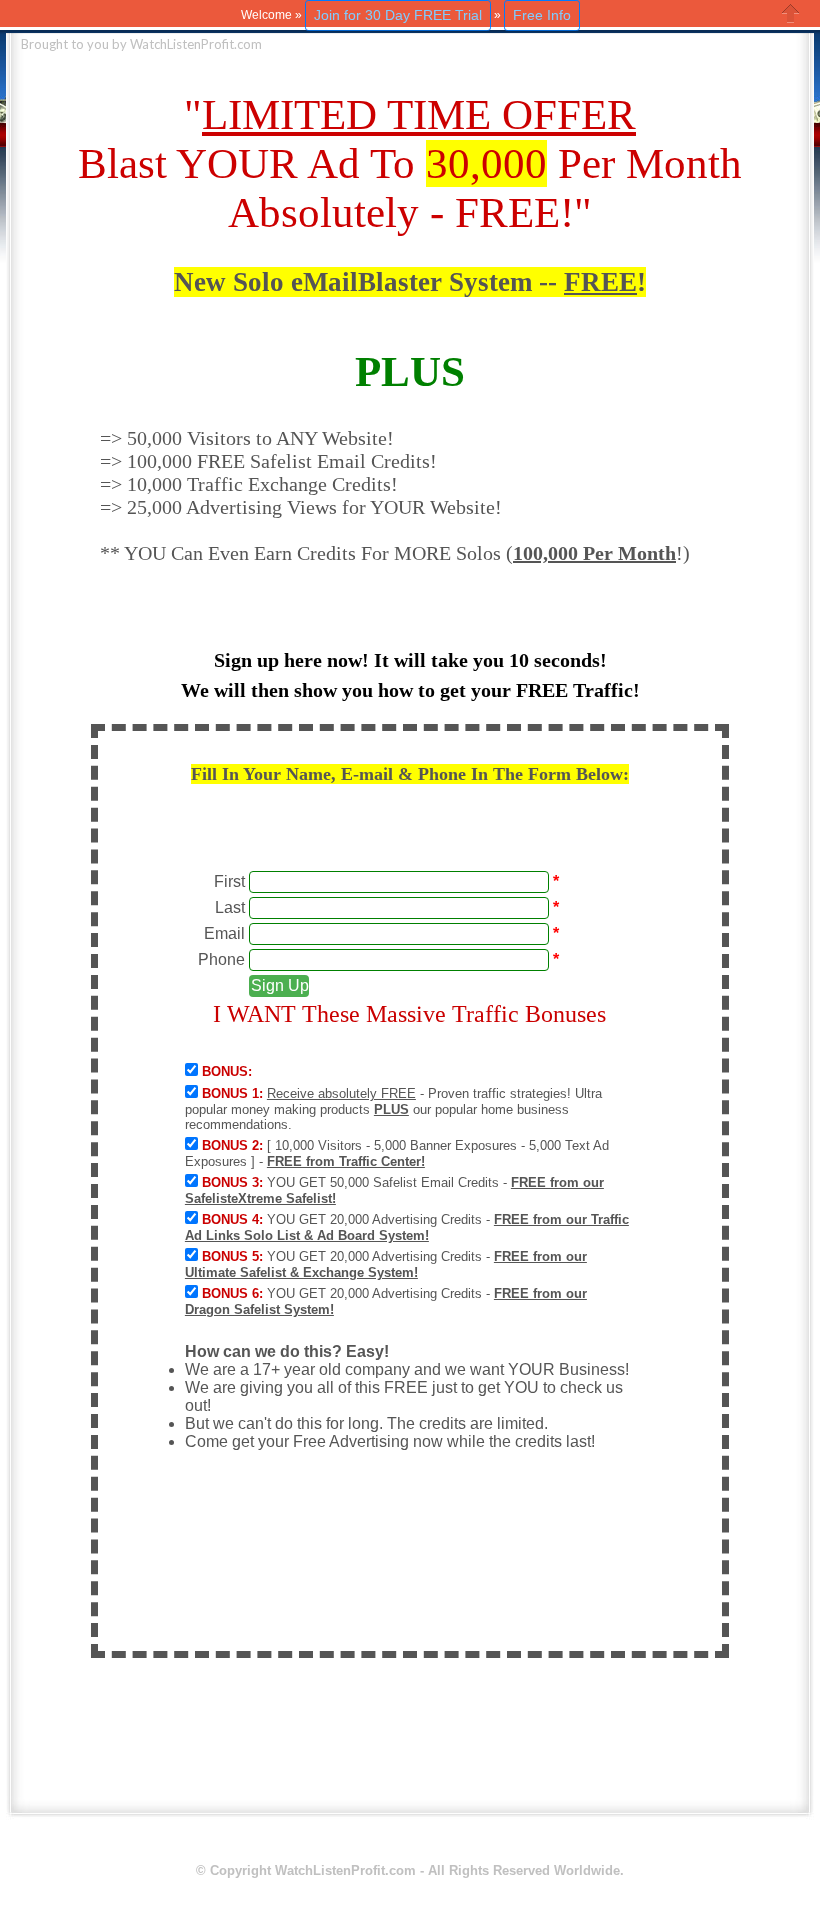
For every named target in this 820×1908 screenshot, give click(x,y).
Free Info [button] (542, 15)
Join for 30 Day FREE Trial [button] (398, 15)
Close (791, 13)
